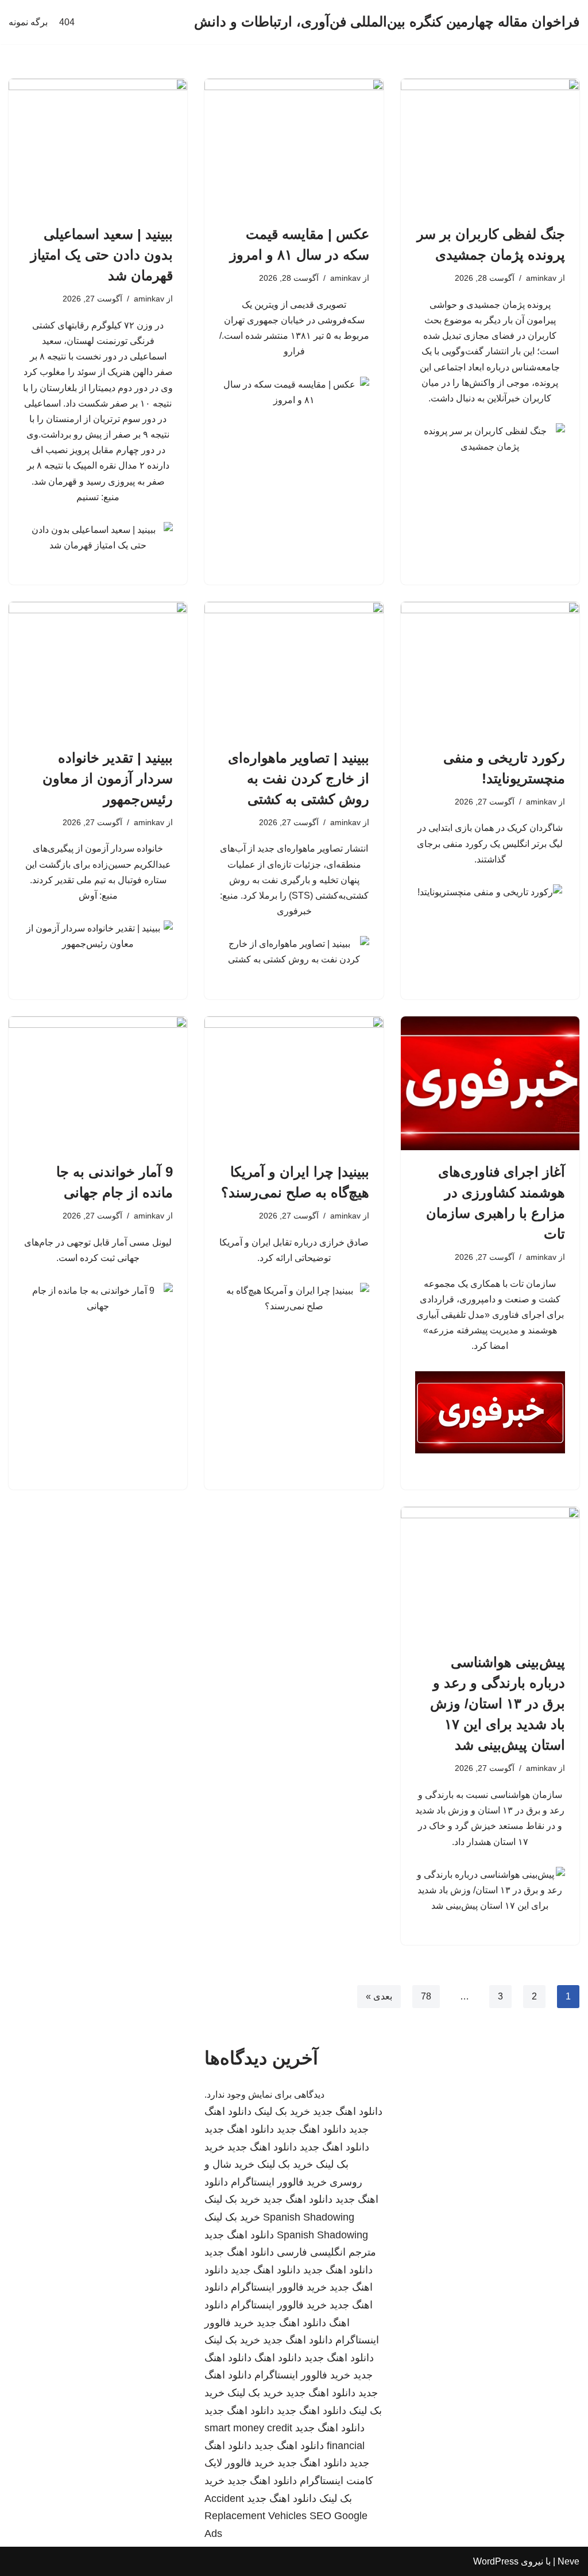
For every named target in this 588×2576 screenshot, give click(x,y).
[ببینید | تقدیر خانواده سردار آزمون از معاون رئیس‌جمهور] (98, 669)
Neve (568, 2561)
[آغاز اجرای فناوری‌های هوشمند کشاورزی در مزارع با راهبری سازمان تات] (490, 1083)
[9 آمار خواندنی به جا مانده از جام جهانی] (98, 1083)
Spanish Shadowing (309, 2217)
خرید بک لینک (282, 2111)
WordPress (496, 2561)
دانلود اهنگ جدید (348, 2111)
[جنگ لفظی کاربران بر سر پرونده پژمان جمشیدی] (490, 146)
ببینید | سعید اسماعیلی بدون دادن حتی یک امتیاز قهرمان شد (102, 255)
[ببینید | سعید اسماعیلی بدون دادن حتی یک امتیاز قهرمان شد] (98, 146)
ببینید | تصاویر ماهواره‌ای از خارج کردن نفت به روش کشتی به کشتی (299, 778)
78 (426, 1996)
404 (67, 22)
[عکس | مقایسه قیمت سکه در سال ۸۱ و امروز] (294, 146)
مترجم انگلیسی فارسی (326, 2252)
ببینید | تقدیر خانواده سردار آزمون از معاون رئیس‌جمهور (108, 778)
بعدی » (379, 1996)
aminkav (541, 278)
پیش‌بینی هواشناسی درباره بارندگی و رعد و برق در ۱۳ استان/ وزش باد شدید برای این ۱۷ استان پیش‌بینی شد (498, 1703)
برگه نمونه (28, 22)
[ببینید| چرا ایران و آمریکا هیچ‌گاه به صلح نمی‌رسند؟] (294, 1083)
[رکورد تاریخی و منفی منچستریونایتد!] (490, 669)
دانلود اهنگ (278, 2358)
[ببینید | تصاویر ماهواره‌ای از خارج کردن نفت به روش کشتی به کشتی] (294, 669)
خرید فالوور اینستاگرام (279, 2182)
